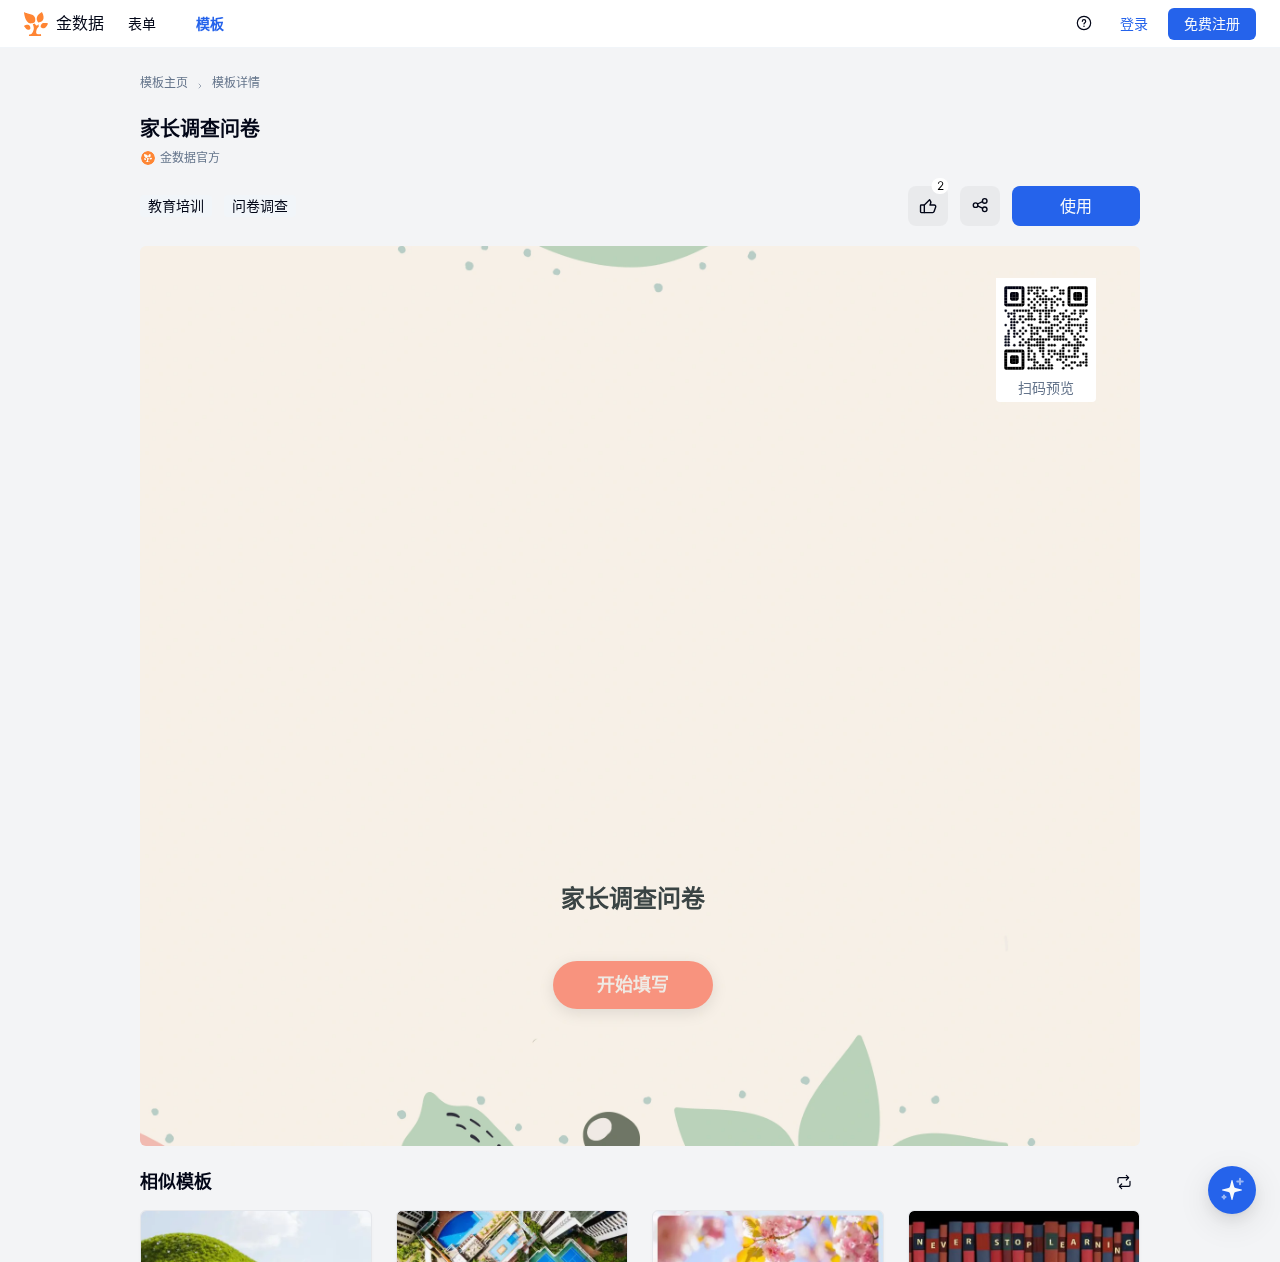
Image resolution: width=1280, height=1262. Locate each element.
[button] (1232, 1190)
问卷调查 (260, 205)
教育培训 (176, 205)
